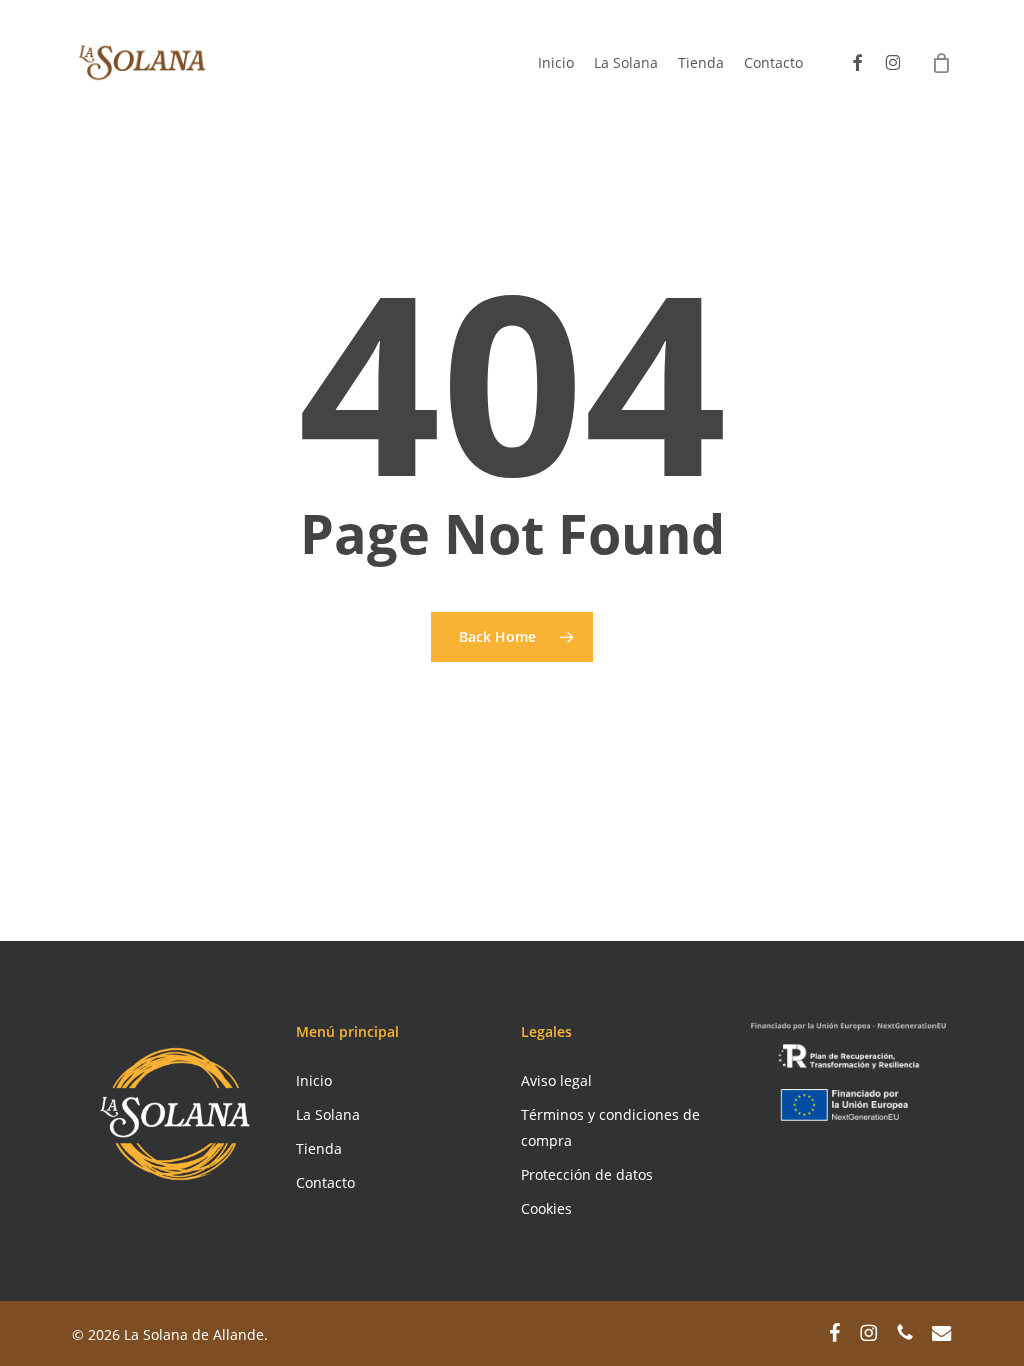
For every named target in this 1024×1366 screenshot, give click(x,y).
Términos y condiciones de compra (610, 1127)
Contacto (325, 1182)
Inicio (314, 1080)
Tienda (319, 1148)
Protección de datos (587, 1174)
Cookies (546, 1208)
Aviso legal (556, 1080)
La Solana (328, 1114)
